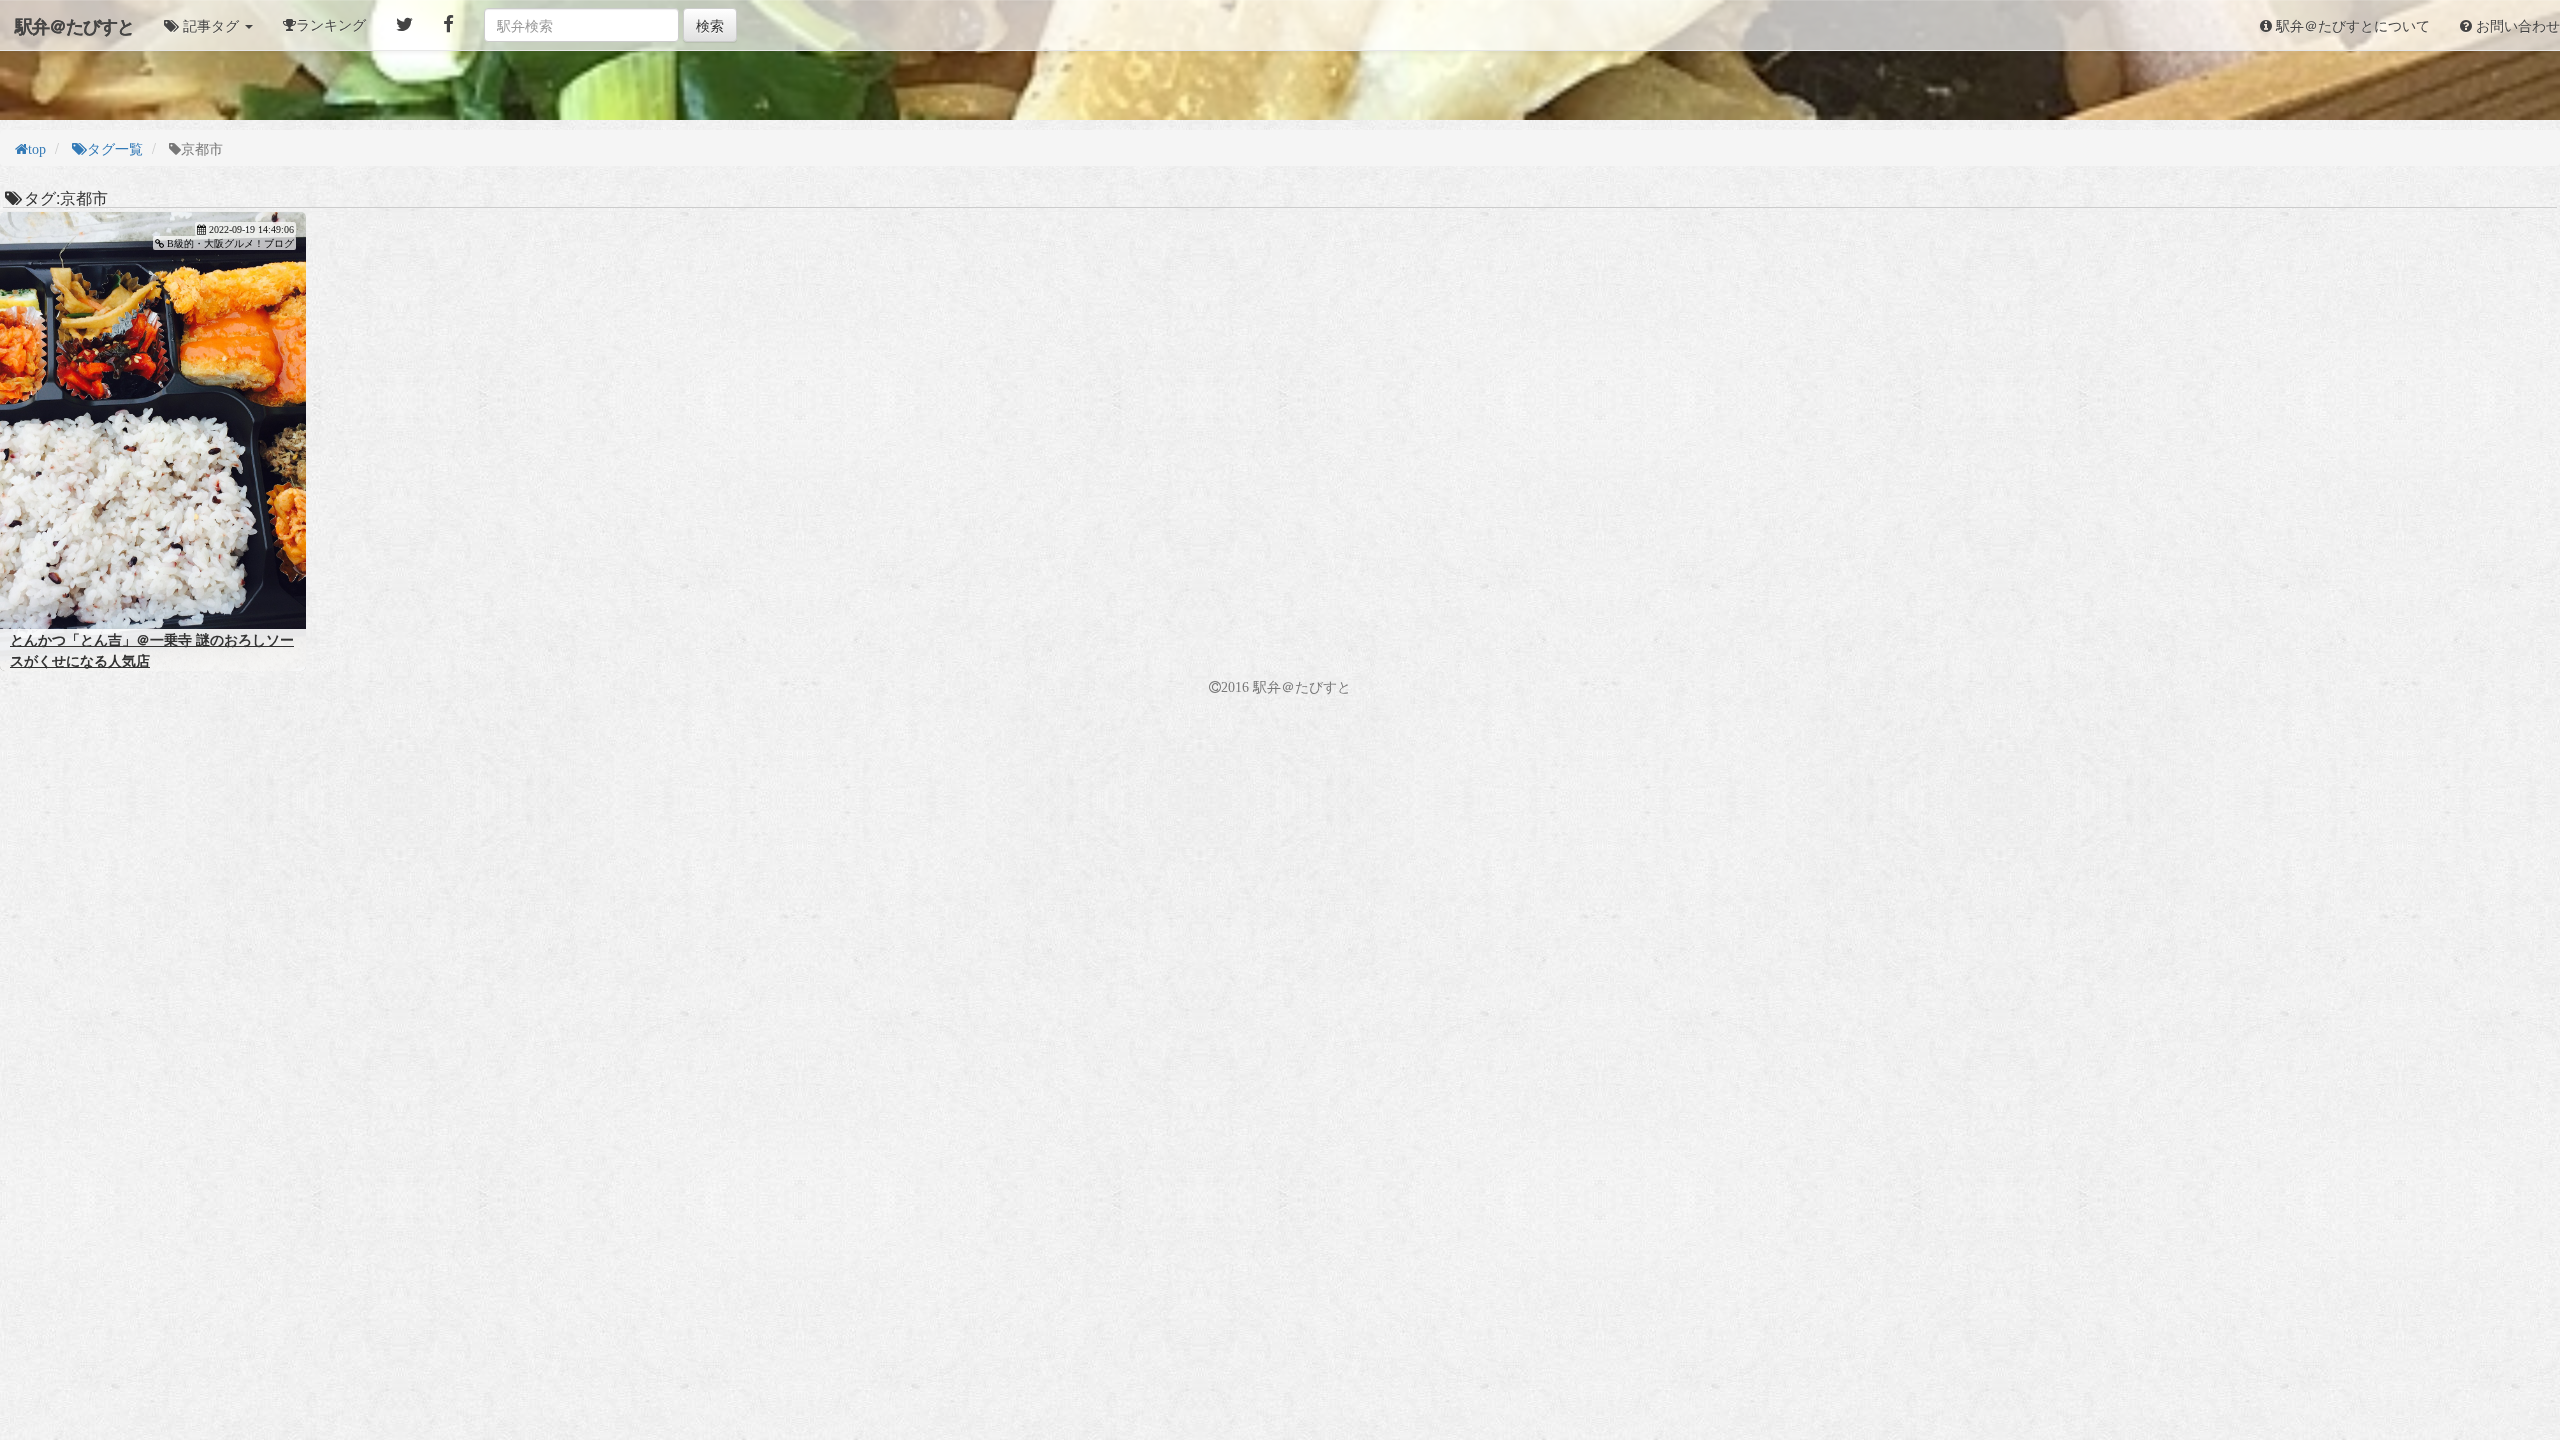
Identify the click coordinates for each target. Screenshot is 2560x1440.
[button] (208, 25)
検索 (710, 25)
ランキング (331, 25)
